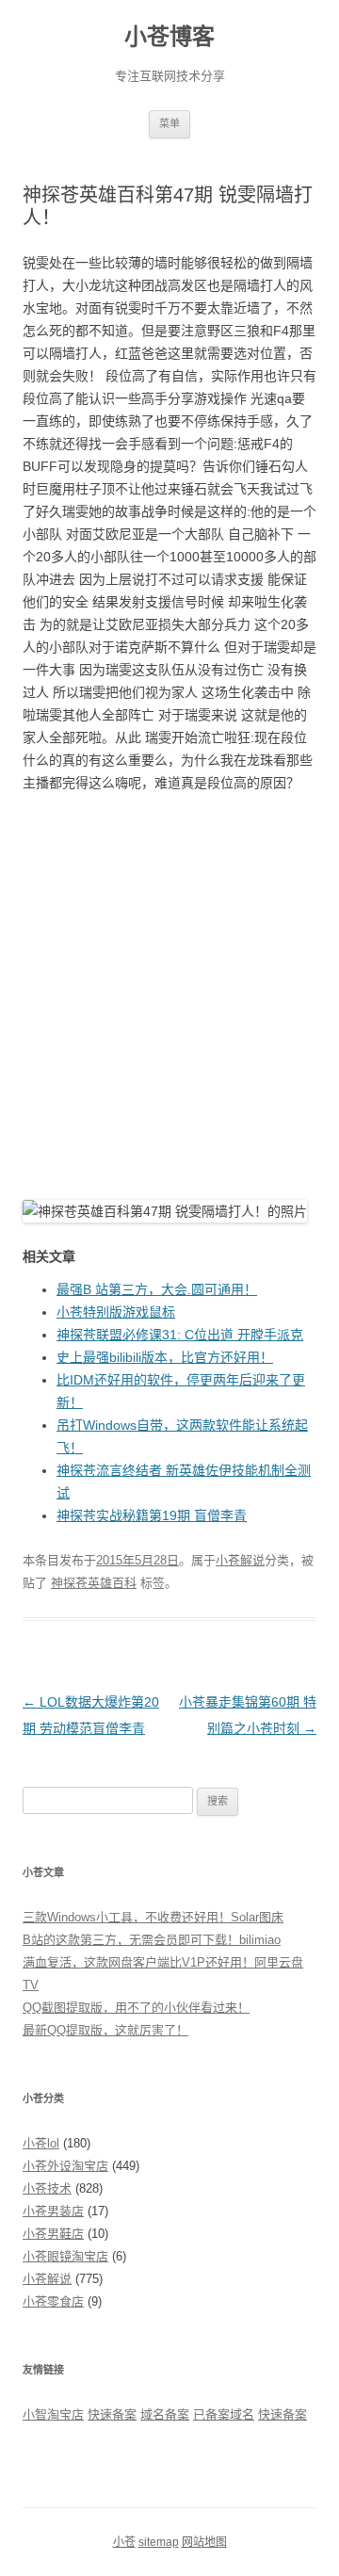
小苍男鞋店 (53, 2234)
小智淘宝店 (53, 2414)
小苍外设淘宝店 (65, 2166)
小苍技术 (47, 2188)
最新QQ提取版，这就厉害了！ (105, 2030)
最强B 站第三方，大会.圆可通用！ (157, 1289)
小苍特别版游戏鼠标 (116, 1312)
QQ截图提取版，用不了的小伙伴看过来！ (136, 2008)
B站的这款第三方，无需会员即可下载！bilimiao (152, 1940)
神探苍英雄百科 (94, 1583)
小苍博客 (169, 36)
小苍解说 (240, 1560)
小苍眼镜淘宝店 (65, 2256)
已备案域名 (224, 2414)
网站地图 (204, 2542)
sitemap (159, 2542)
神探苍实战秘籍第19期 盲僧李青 (152, 1515)
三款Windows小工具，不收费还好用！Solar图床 (153, 1917)
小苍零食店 (53, 2301)
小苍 (124, 2542)
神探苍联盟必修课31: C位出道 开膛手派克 (180, 1335)
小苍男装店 (53, 2211)
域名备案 (165, 2414)
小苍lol (41, 2143)
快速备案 (112, 2414)
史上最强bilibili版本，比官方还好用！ (165, 1357)
